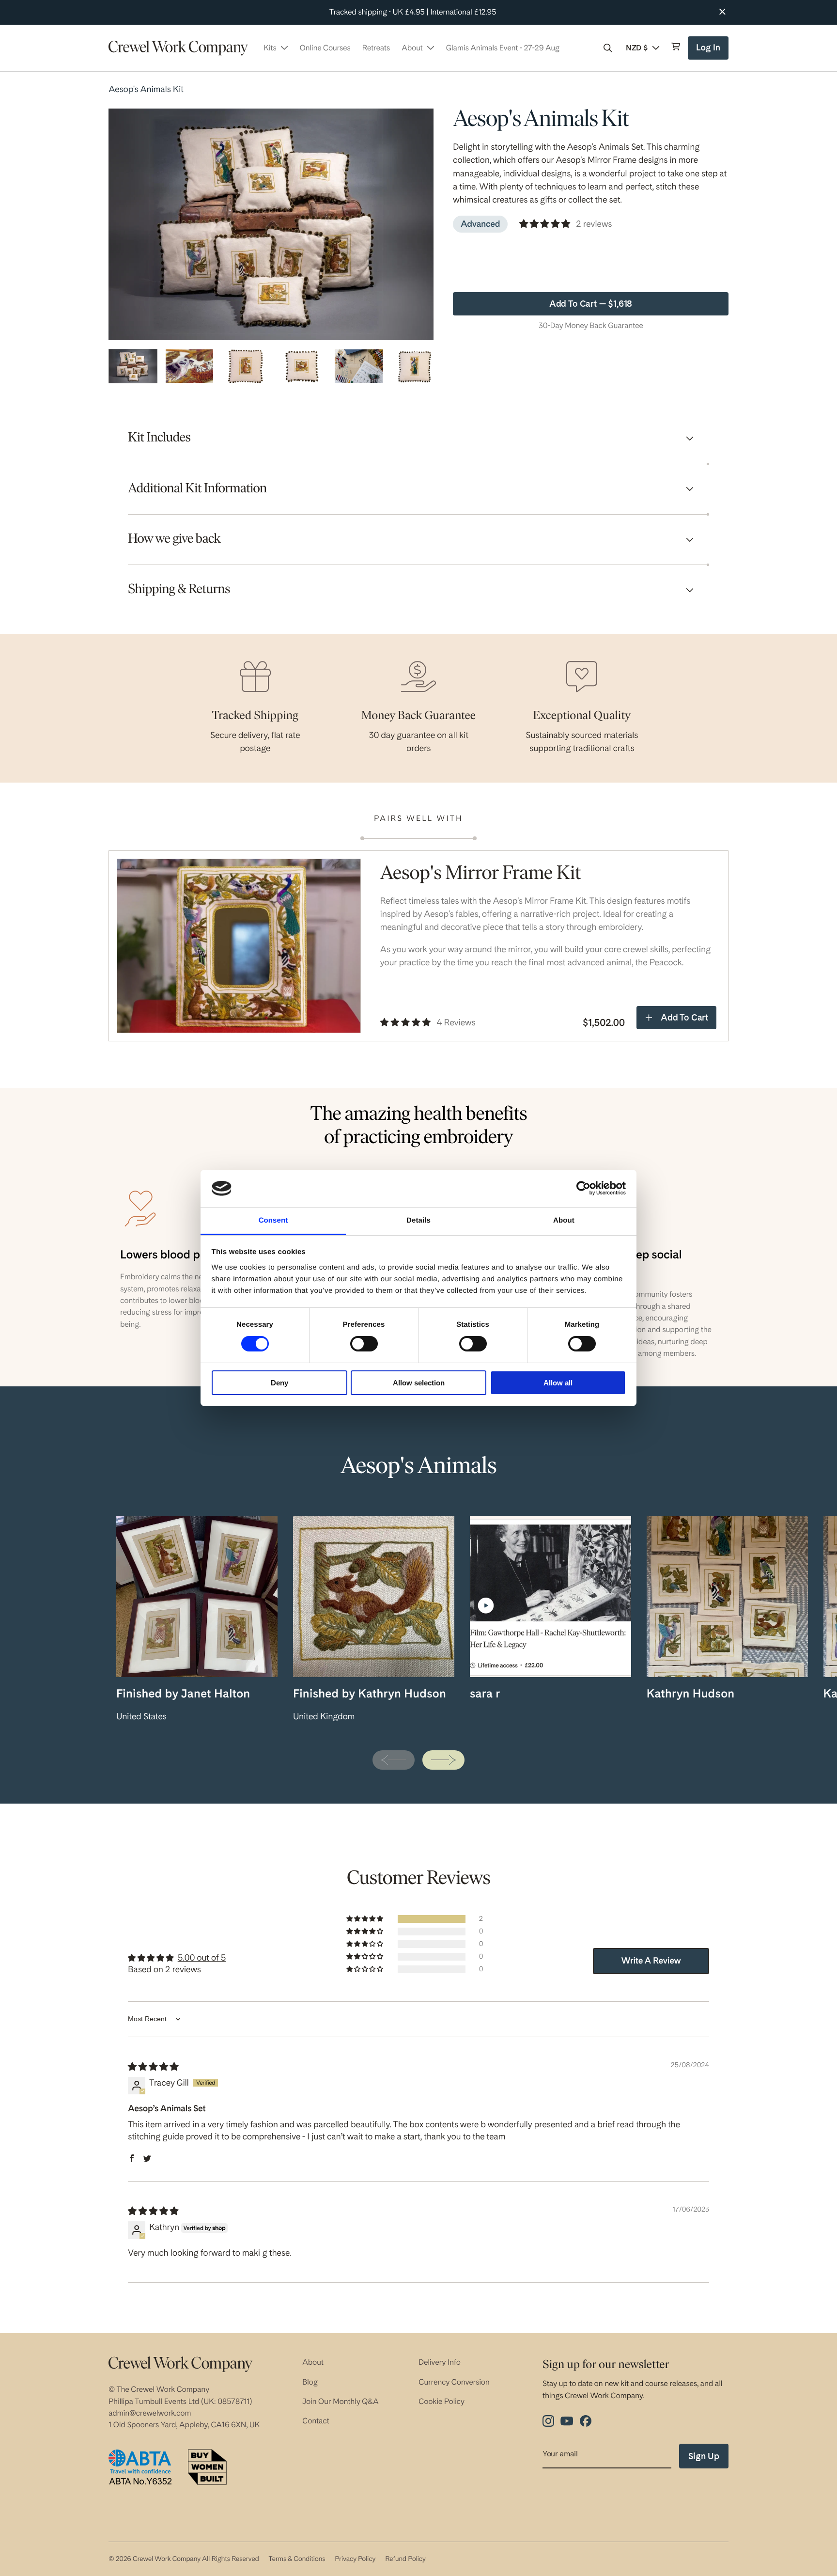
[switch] (364, 1344)
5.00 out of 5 (202, 1958)
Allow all (558, 1383)
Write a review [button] (651, 1961)
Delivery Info (440, 2362)
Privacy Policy (355, 2559)
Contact (316, 2421)
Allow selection (419, 1383)
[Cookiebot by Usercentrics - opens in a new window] (583, 1188)
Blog (310, 2382)
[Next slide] (443, 1760)
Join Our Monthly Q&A (341, 2401)
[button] (608, 48)
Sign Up (704, 2456)
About (313, 2362)
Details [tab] (418, 1220)
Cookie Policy (442, 2401)
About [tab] (564, 1220)
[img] (153, 2067)
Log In (709, 51)
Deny (279, 1383)
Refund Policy (405, 2559)
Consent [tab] (273, 1220)
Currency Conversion (454, 2382)
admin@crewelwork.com (150, 2413)
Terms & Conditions (297, 2559)
